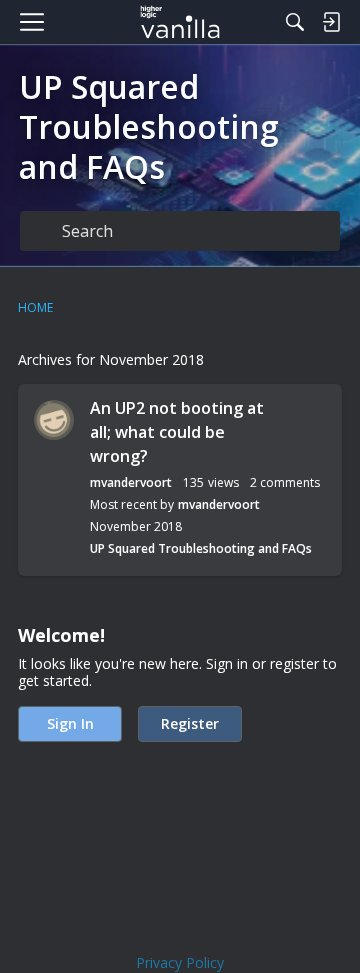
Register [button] (190, 723)
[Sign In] (331, 22)
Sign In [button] (70, 723)
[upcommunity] (180, 22)
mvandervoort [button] (131, 482)
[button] (54, 420)
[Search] (295, 22)
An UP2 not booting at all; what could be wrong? (177, 432)
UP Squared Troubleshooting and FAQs (201, 548)
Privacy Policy (180, 962)
